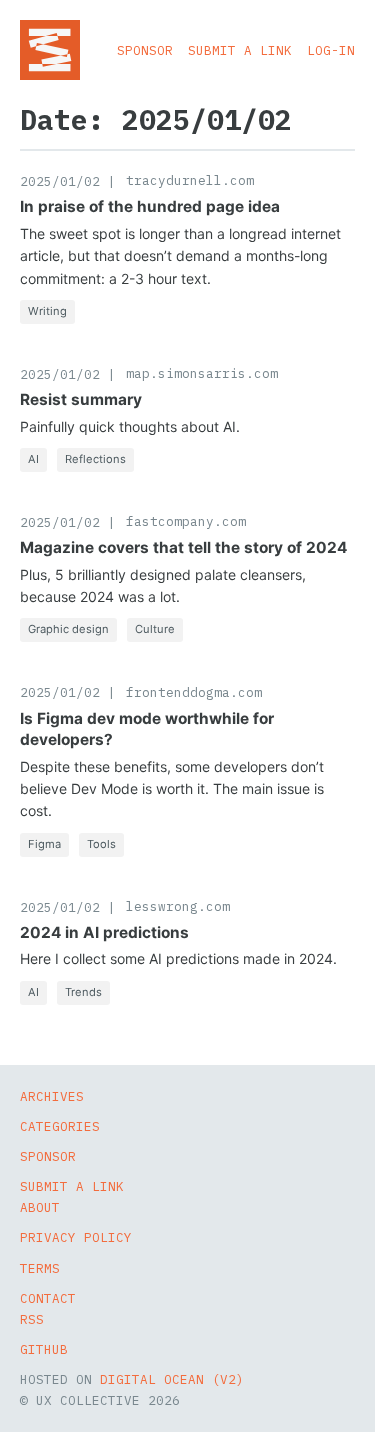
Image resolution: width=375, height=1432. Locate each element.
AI (33, 459)
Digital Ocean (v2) (172, 1379)
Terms (40, 1268)
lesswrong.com (178, 906)
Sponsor (145, 50)
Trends (83, 992)
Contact (48, 1298)
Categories (60, 1126)
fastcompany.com (186, 521)
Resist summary (81, 399)
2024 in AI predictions (104, 932)
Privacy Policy (76, 1237)
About (40, 1207)
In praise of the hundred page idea (150, 206)
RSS (32, 1319)
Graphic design (68, 629)
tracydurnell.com (190, 180)
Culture (155, 629)
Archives (52, 1096)
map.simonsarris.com (202, 373)
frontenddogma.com (194, 692)
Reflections (95, 459)
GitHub (44, 1349)
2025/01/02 (60, 181)
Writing (47, 311)
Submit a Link (240, 50)
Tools (101, 844)
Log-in (331, 50)
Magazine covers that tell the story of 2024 (183, 547)
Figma (44, 844)
